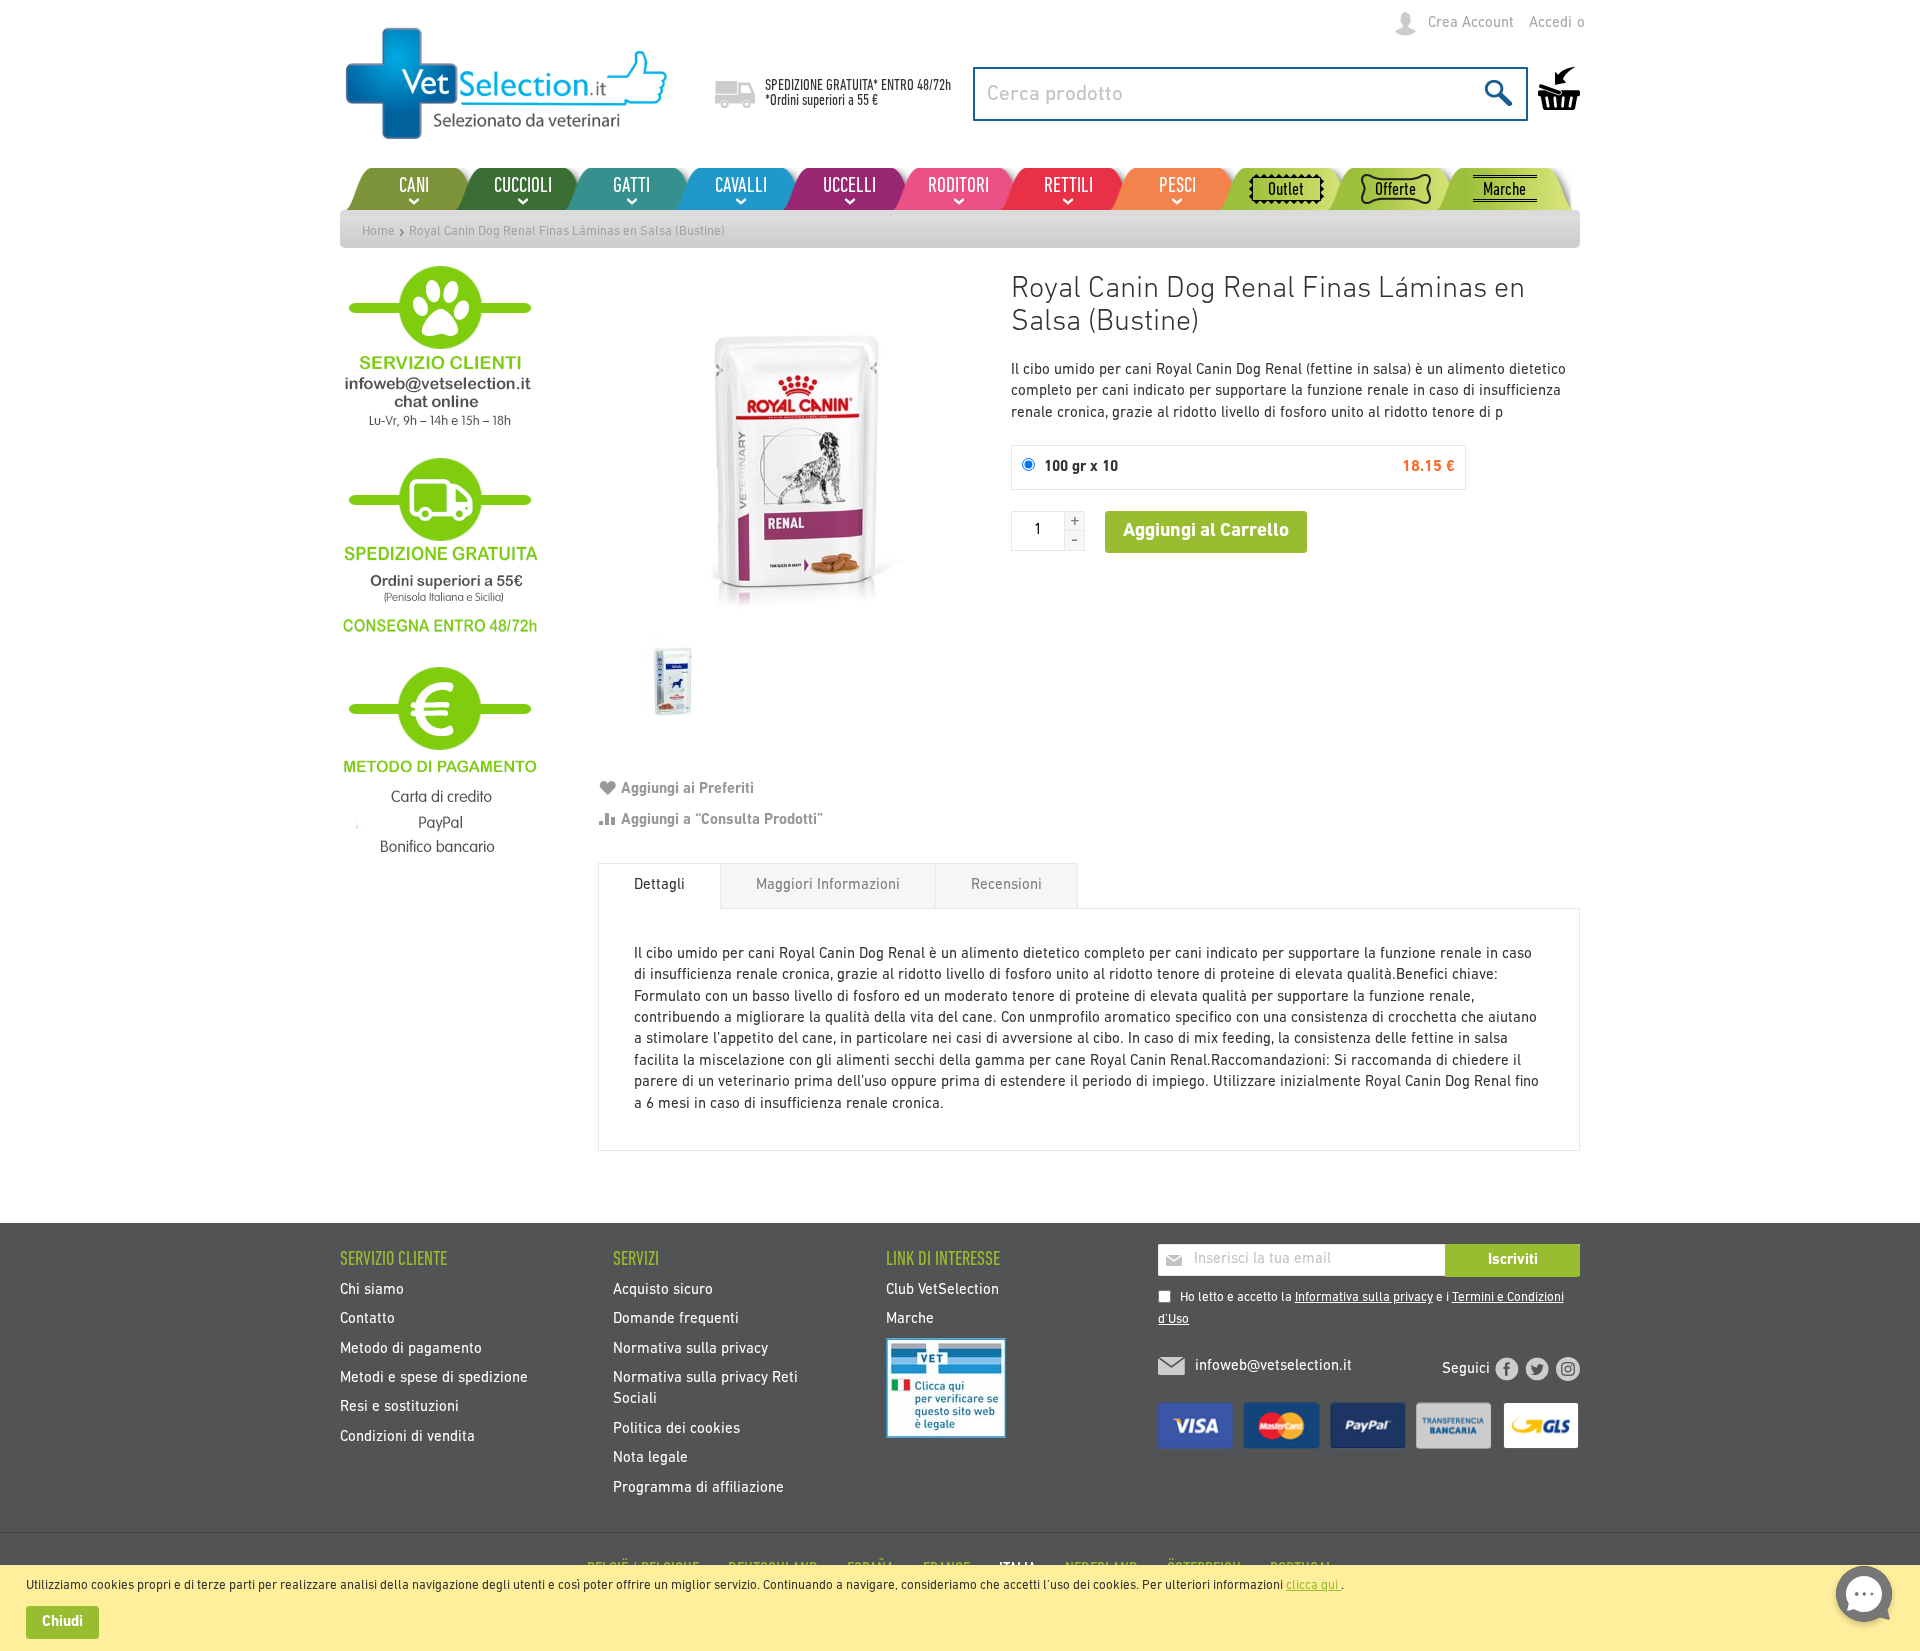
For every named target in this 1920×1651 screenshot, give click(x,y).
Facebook (1507, 1369)
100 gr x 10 (1081, 467)
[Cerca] (1498, 92)
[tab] (659, 886)
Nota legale (650, 1458)
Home (378, 231)
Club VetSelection (942, 1289)
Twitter (1537, 1369)
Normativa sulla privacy (690, 1348)
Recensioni (1006, 885)
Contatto (367, 1319)
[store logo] (507, 85)
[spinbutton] (1038, 531)
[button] (1075, 521)
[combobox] (1250, 94)
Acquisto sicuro (663, 1289)
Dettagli (659, 885)
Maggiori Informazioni (828, 885)
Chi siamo (372, 1289)
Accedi (1550, 23)
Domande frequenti (676, 1319)
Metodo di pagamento (411, 1348)
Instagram (1568, 1369)
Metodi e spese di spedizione (434, 1378)
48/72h (934, 86)
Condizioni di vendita (407, 1436)
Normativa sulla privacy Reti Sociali (705, 1389)
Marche (910, 1319)
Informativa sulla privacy (1364, 1297)
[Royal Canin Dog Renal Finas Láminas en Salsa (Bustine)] (794, 459)
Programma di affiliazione (698, 1487)
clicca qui (1313, 1585)
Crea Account (1471, 23)
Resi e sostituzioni (399, 1407)
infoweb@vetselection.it (1273, 1366)
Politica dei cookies (676, 1428)
